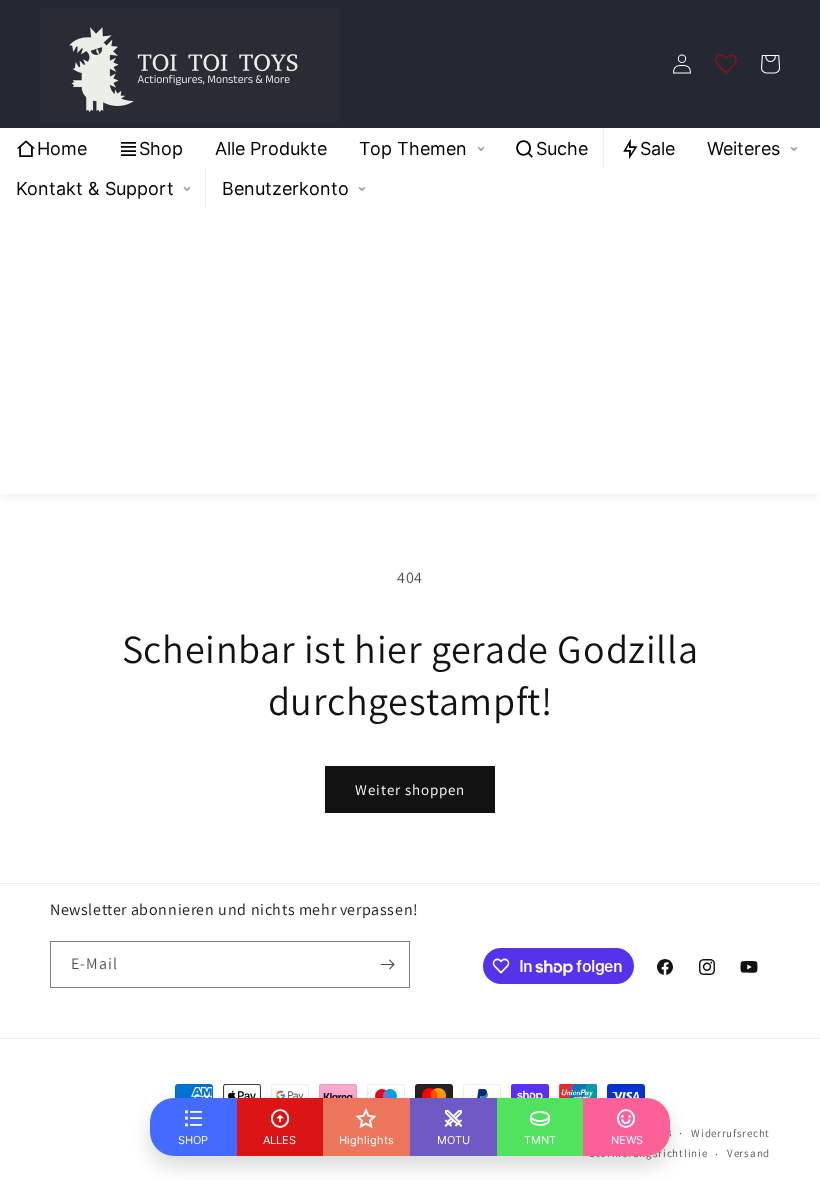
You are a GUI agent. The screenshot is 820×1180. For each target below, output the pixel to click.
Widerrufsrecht (730, 1133)
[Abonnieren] (387, 964)
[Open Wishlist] (726, 64)
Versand (748, 1153)
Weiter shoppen (410, 789)
